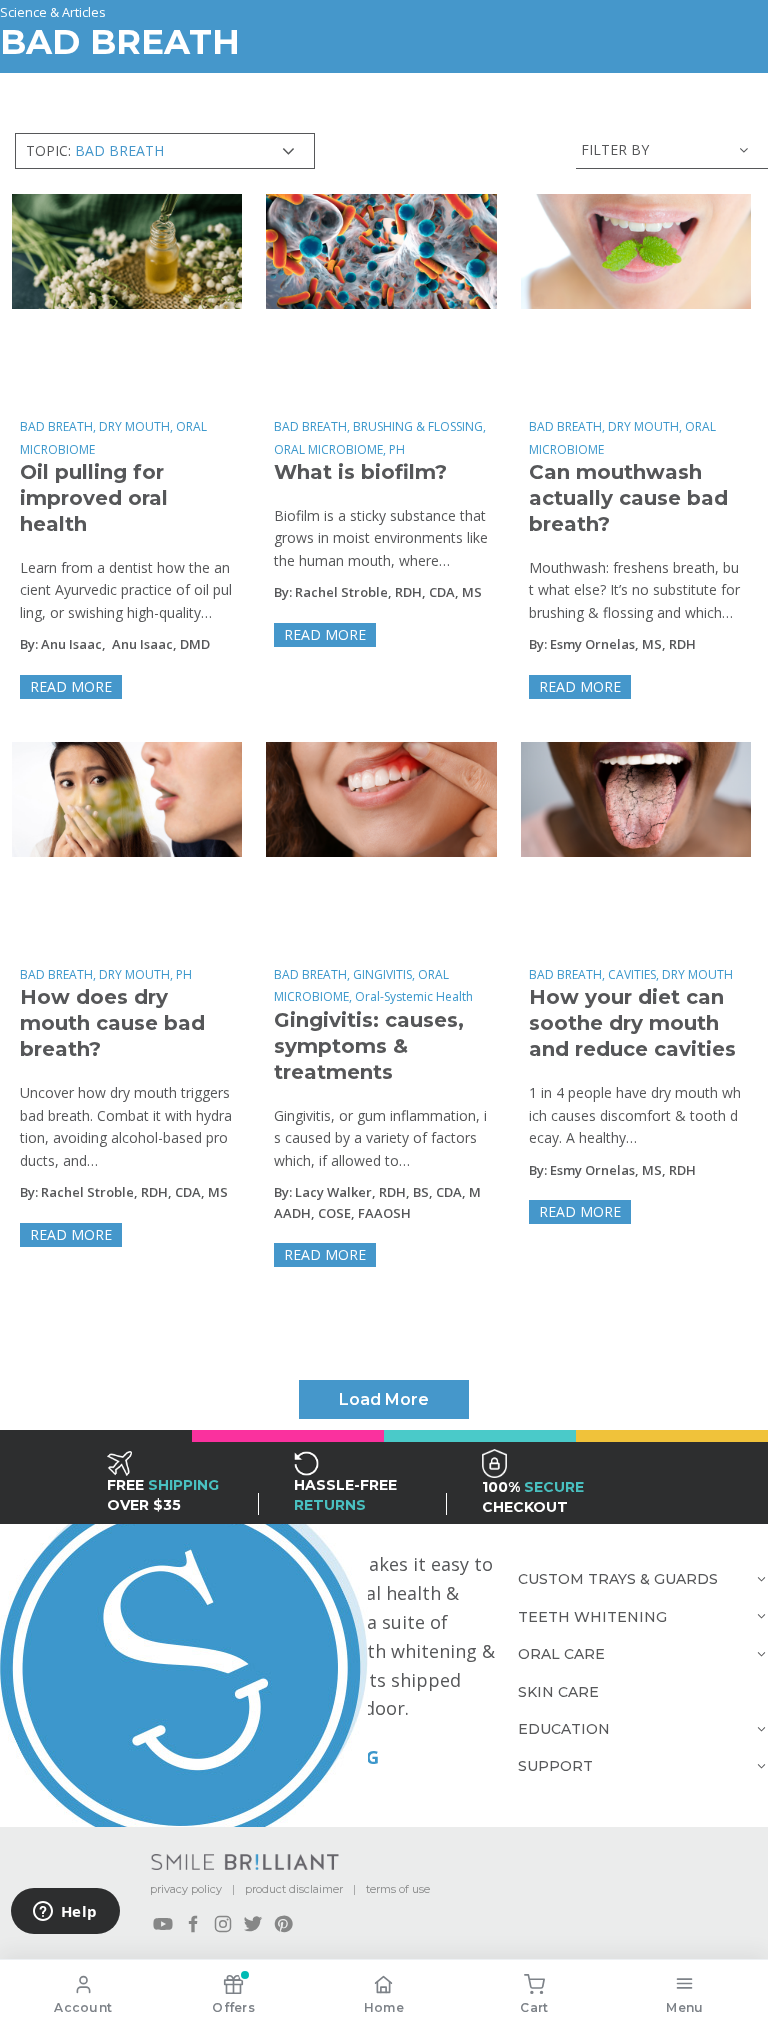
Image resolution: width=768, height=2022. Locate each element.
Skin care (558, 1692)
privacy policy (186, 1889)
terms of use (398, 1889)
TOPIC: (95, 150)
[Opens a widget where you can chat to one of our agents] (65, 1913)
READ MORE (71, 686)
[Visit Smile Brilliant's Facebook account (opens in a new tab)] (193, 1924)
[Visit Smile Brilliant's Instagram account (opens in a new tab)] (223, 1924)
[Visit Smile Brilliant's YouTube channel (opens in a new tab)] (163, 1924)
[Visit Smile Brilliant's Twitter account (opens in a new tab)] (253, 1924)
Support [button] (555, 1766)
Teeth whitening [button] (592, 1617)
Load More (384, 1399)
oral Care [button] (561, 1654)
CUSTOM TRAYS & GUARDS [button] (618, 1579)
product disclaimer (294, 1889)
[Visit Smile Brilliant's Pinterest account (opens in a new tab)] (283, 1924)
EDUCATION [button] (564, 1729)
